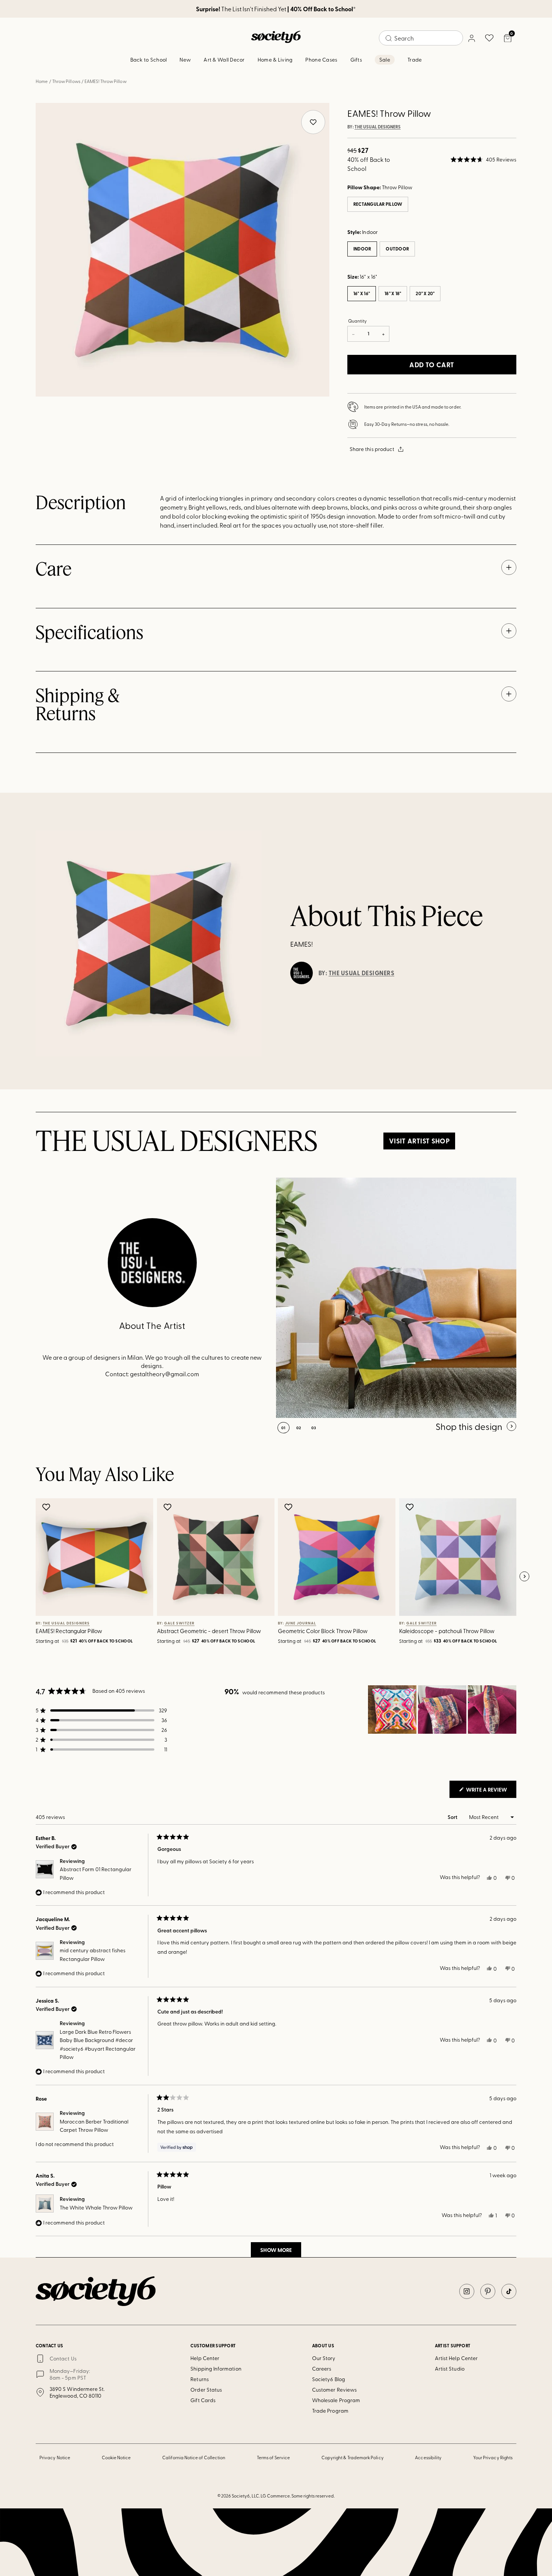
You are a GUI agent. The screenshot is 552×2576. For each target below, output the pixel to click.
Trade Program (330, 2411)
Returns (200, 2379)
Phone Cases (321, 60)
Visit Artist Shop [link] (419, 1141)
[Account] (471, 38)
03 (314, 1428)
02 (299, 1428)
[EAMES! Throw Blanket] (396, 1298)
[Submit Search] (389, 38)
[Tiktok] (509, 2291)
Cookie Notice (116, 2457)
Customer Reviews (334, 2390)
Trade (415, 60)
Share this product (372, 449)
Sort (453, 1817)
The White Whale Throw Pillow (96, 2207)
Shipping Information (216, 2369)
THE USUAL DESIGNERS (378, 127)
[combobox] (421, 38)
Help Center (205, 2358)
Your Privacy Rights (493, 2457)
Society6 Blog (329, 2379)
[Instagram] (467, 2291)
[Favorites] (489, 38)
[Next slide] (524, 1577)
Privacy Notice (55, 2457)
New (185, 60)
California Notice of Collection (194, 2457)
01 (284, 1428)
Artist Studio (450, 2369)
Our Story (324, 2358)
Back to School (149, 60)
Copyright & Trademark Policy (353, 2457)
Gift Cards (203, 2400)
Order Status (206, 2390)
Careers (322, 2369)
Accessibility (428, 2457)
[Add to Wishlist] (47, 1507)
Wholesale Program (336, 2400)
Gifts (356, 60)
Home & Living (275, 60)
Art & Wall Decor (224, 60)
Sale (385, 60)
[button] (483, 160)
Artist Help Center (456, 2358)
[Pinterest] (488, 2291)
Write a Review (491, 1792)
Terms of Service (273, 2457)
